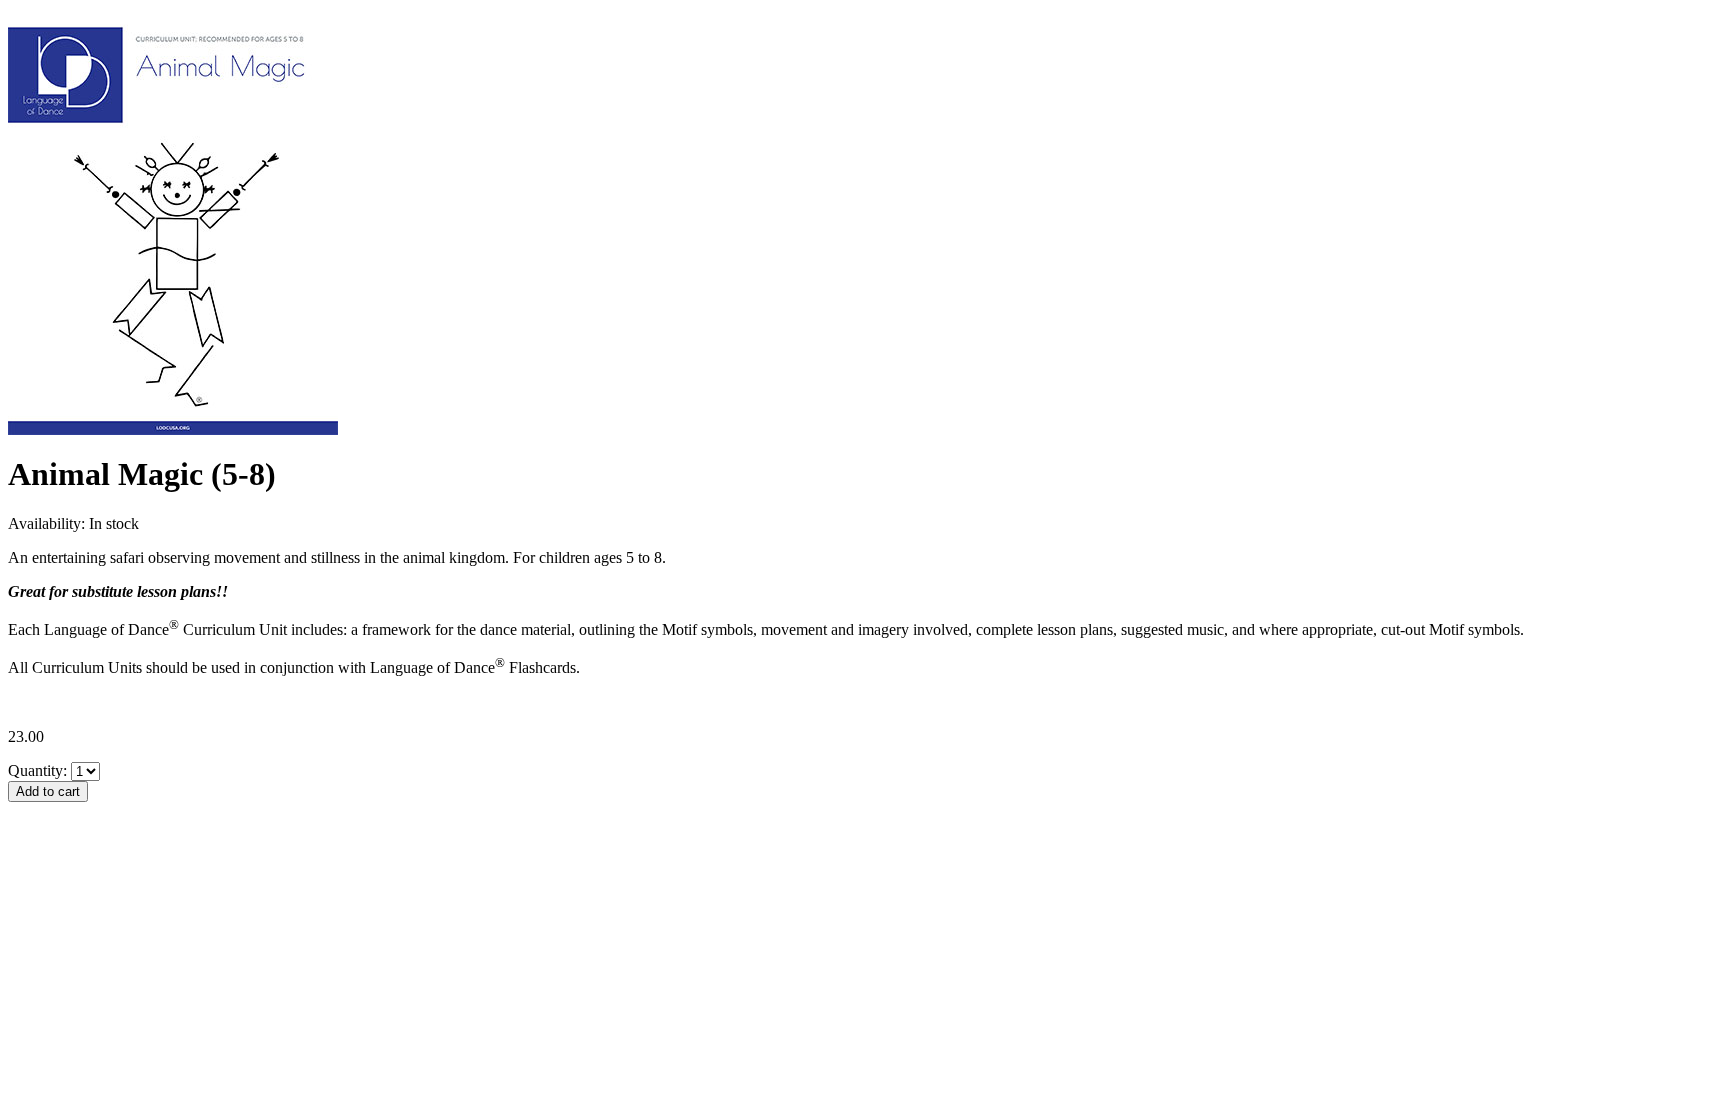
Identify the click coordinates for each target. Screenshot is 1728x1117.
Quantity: (37, 770)
